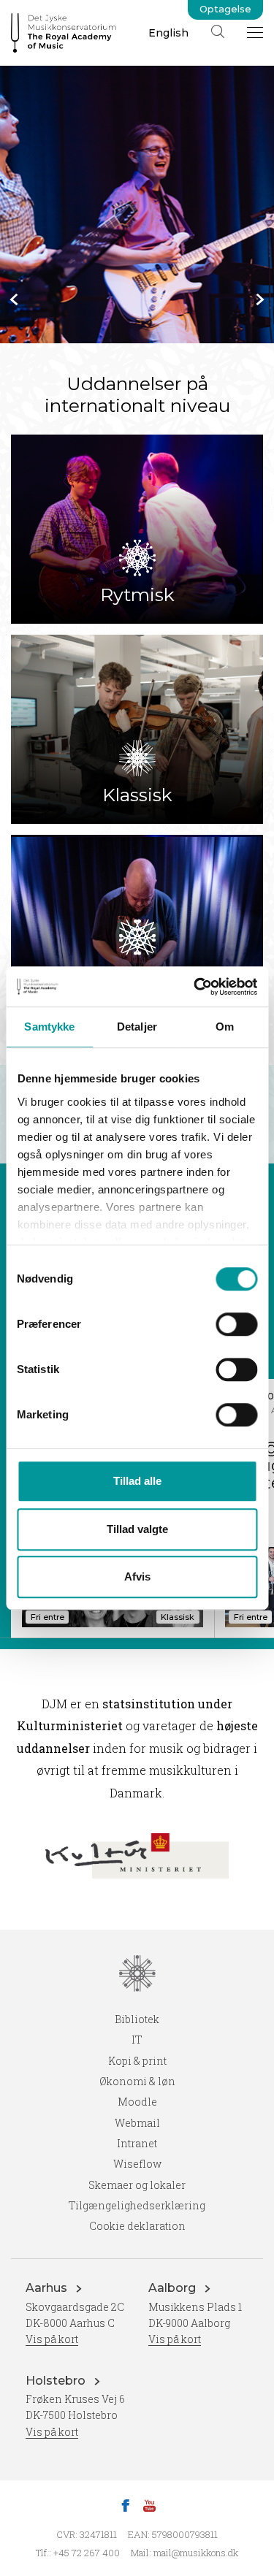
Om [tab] (225, 1027)
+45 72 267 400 (87, 2553)
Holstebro (57, 2381)
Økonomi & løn (137, 2081)
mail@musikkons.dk (196, 2553)
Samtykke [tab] (49, 1027)
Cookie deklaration (137, 2226)
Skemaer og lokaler (137, 2185)
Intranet (137, 2143)
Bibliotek (137, 2019)
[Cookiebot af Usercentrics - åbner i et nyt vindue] (195, 987)
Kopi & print (137, 2061)
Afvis (137, 1576)
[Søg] (218, 31)
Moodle (137, 2102)
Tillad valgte (137, 1529)
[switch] (236, 1324)
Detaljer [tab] (137, 1027)
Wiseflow (137, 2164)
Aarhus (48, 2288)
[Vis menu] (255, 32)
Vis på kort (52, 2339)
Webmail (137, 2123)
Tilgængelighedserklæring (137, 2205)
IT (137, 2040)
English (168, 33)
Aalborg (174, 2288)
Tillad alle (137, 1481)
